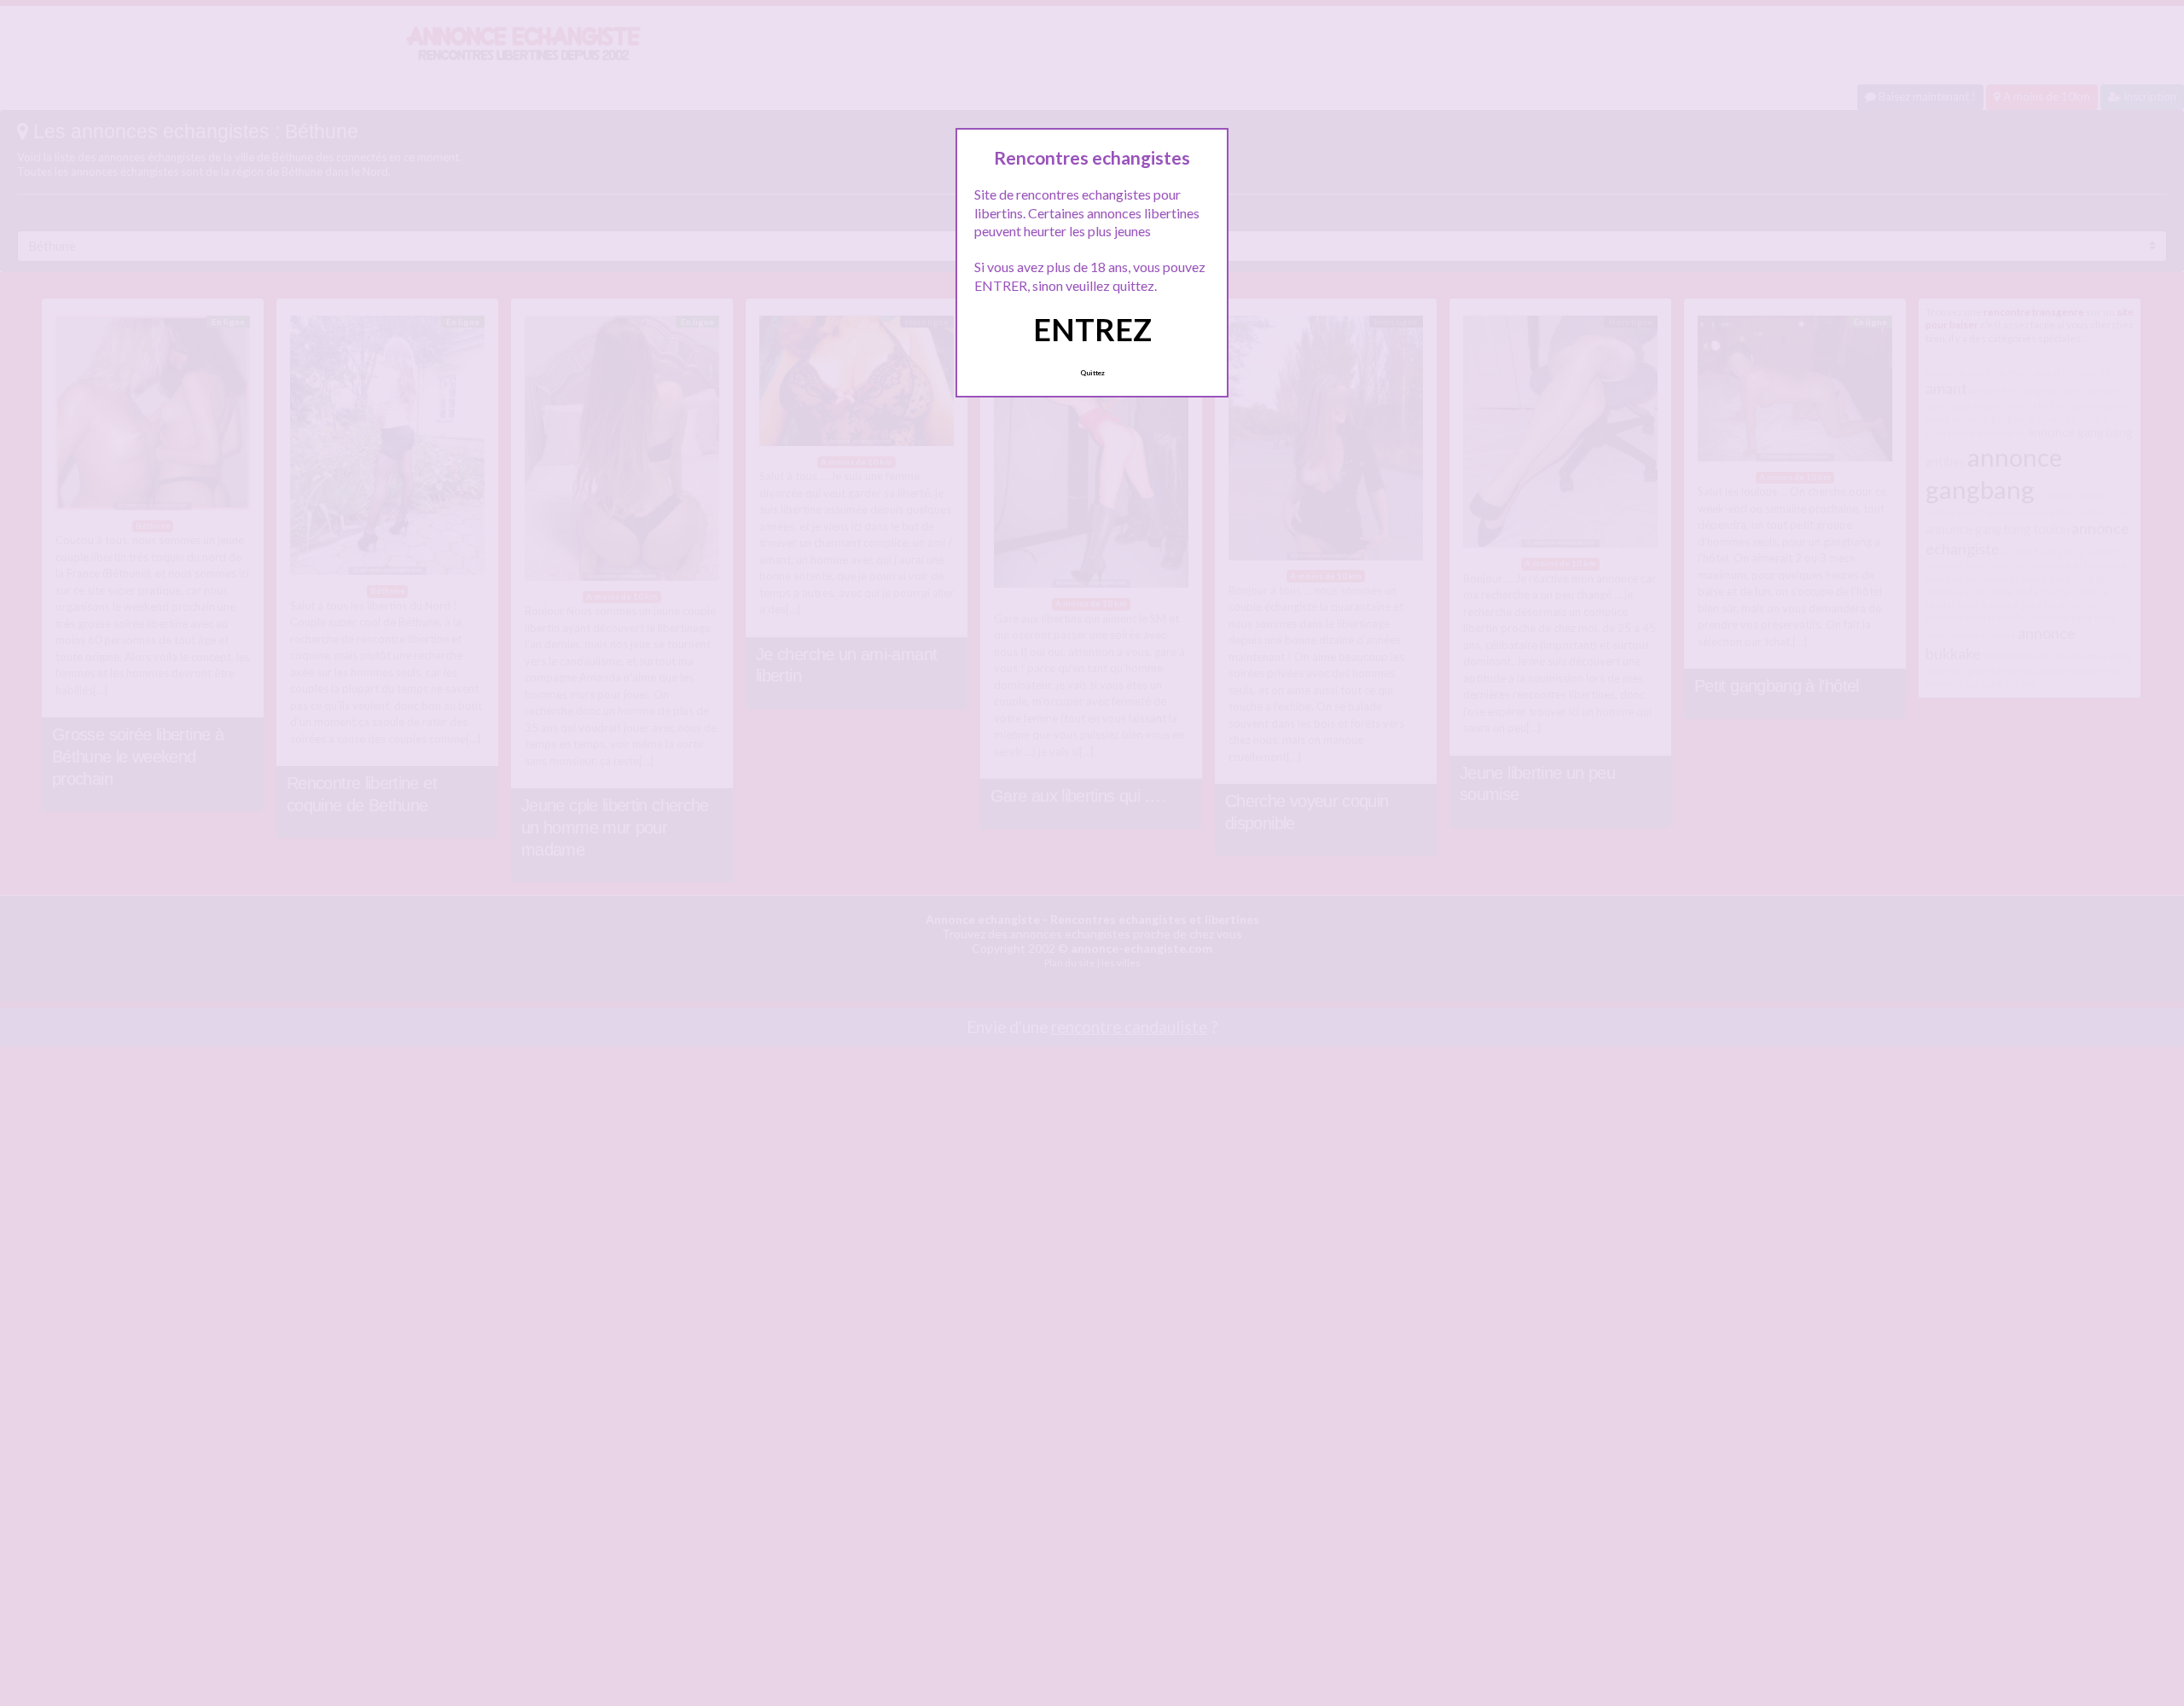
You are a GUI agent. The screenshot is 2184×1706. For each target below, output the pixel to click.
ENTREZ (1092, 329)
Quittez (1092, 373)
